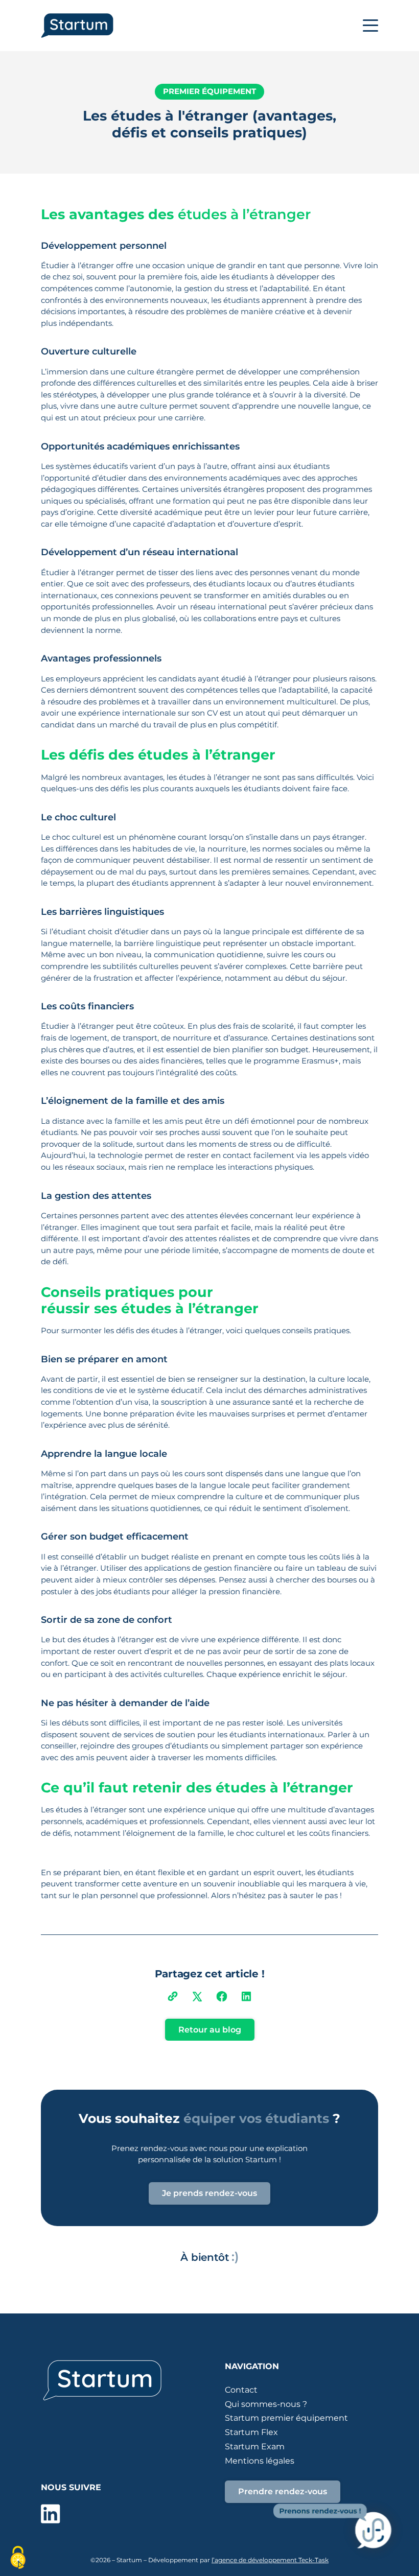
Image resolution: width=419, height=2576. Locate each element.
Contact (241, 2390)
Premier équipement (209, 91)
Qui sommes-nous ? (266, 2404)
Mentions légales (260, 2461)
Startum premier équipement (286, 2418)
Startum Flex (251, 2432)
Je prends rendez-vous (209, 2193)
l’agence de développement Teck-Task (270, 2560)
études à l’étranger (244, 214)
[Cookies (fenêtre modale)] (18, 2558)
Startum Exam (255, 2447)
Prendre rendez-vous (283, 2491)
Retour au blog (210, 2030)
